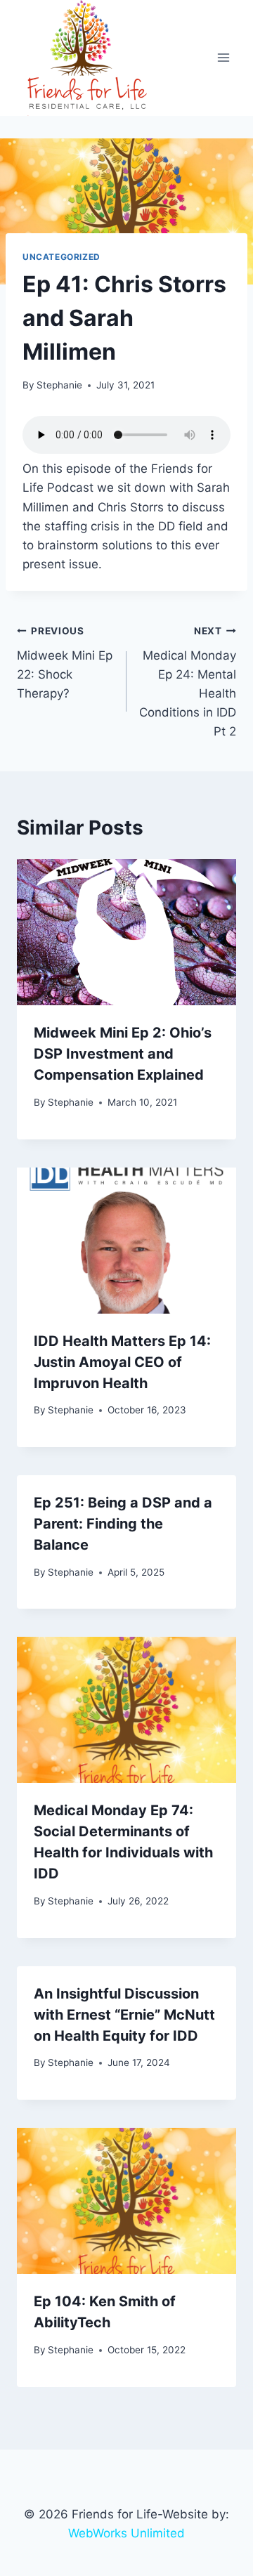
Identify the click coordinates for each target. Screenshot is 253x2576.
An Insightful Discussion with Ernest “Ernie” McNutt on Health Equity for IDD (124, 2015)
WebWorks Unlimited (126, 2533)
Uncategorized (61, 257)
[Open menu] (223, 58)
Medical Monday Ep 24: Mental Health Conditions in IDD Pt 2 (188, 682)
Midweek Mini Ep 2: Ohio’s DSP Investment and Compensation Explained (123, 1054)
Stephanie (59, 385)
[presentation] (126, 932)
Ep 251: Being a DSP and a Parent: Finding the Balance (123, 1524)
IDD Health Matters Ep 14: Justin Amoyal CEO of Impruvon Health (122, 1362)
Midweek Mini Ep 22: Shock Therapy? (65, 663)
